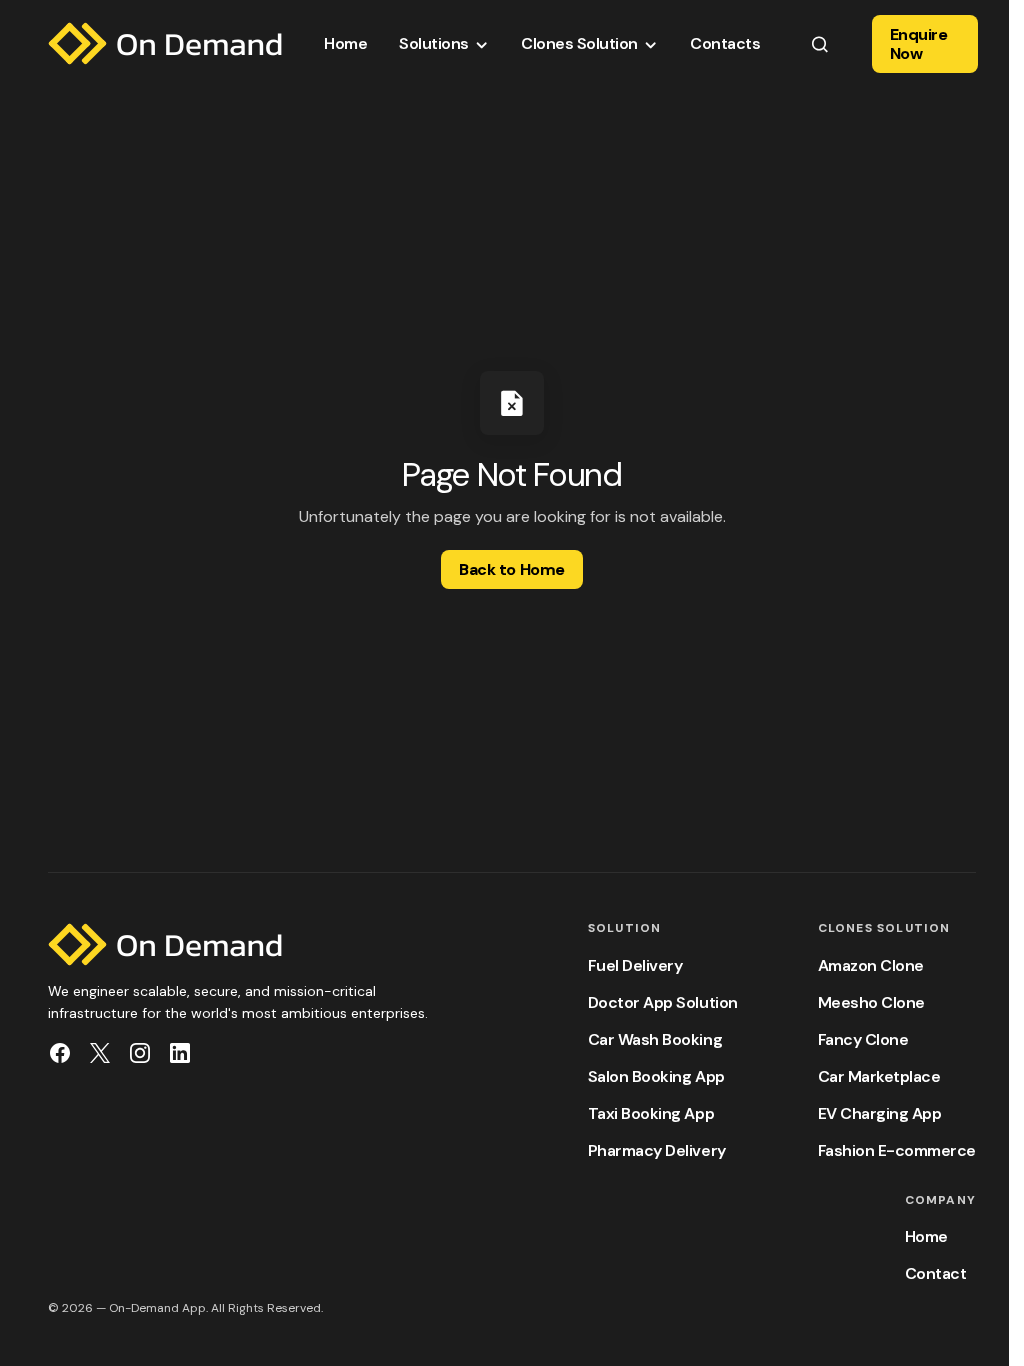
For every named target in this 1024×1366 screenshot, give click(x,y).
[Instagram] (140, 1053)
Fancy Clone (863, 1039)
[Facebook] (60, 1053)
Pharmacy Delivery (657, 1150)
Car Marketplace (879, 1076)
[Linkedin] (180, 1053)
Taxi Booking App (651, 1113)
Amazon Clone (871, 965)
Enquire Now (919, 44)
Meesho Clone (871, 1002)
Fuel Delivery (635, 965)
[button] (819, 44)
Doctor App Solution (663, 1002)
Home (926, 1236)
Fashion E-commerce (897, 1150)
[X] (100, 1053)
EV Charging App (880, 1113)
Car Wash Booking (655, 1039)
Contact (936, 1273)
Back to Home (511, 569)
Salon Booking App (656, 1076)
